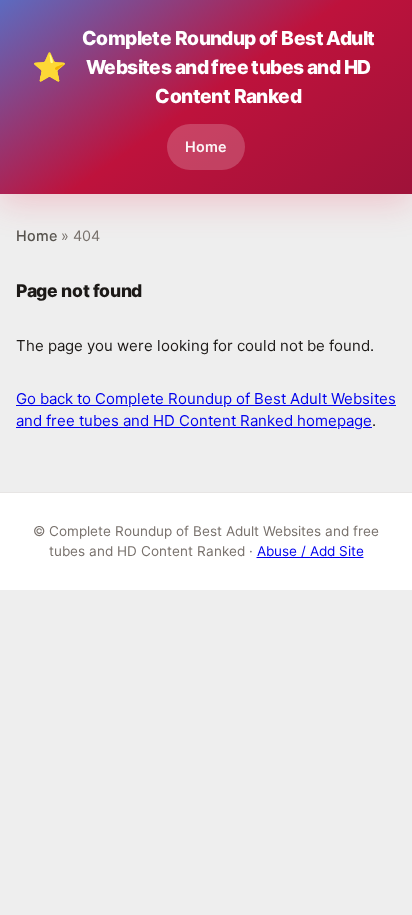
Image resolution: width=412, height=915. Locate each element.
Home (206, 146)
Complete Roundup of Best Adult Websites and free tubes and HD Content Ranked (203, 67)
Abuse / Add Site (310, 551)
